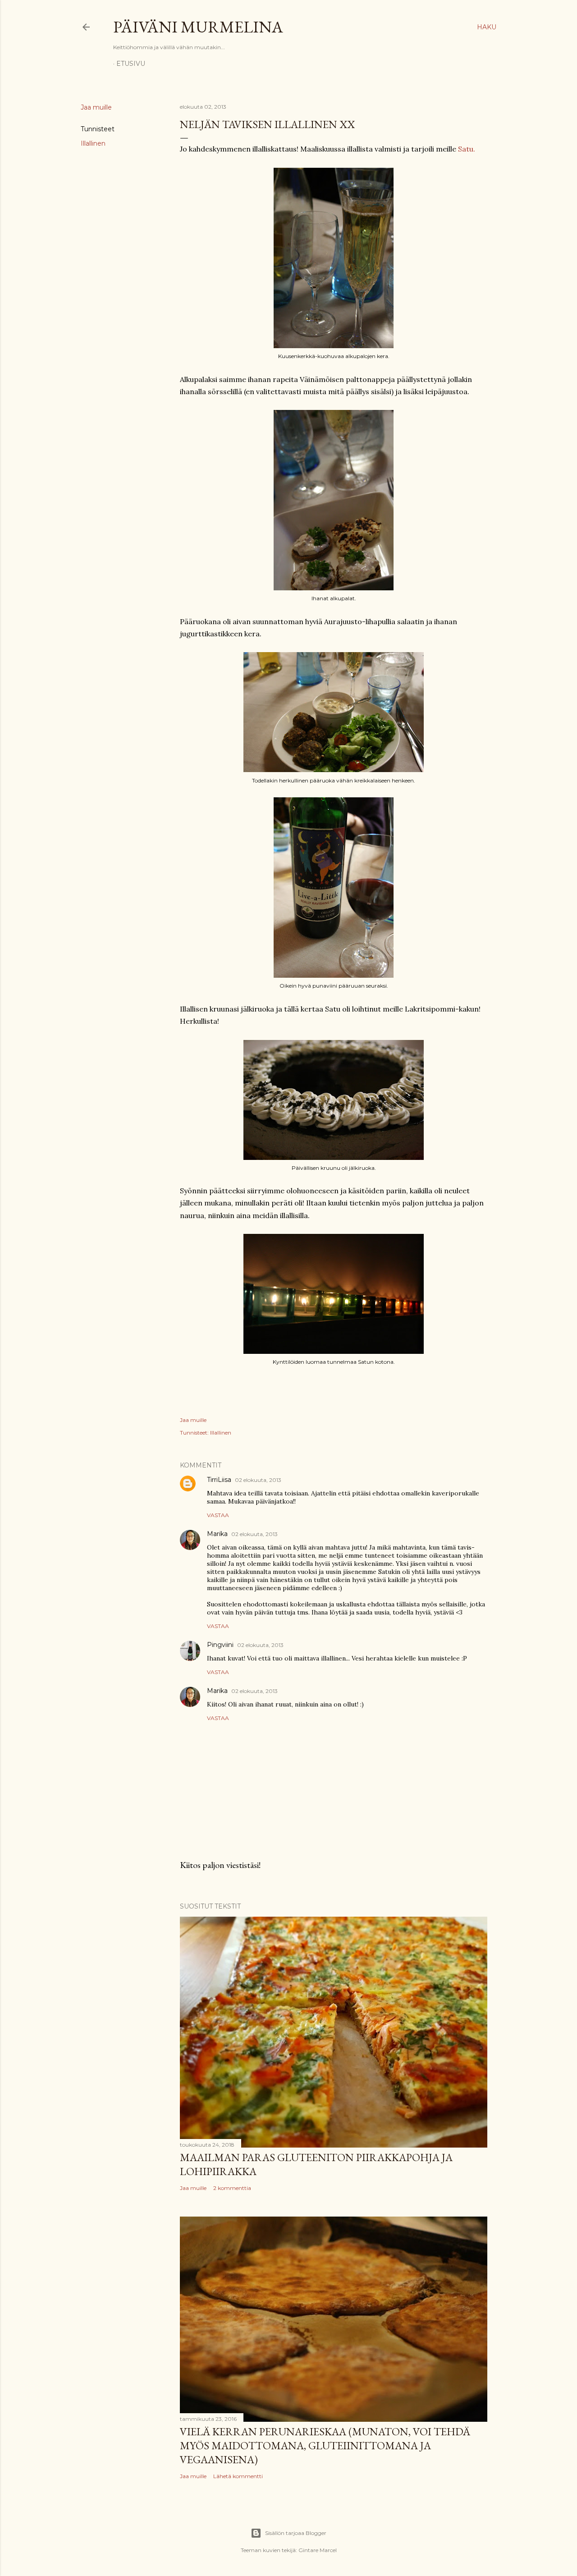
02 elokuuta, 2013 (258, 1480)
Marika (217, 1534)
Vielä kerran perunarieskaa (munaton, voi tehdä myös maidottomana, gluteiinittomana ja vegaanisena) (325, 2445)
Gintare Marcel (318, 2550)
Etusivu (131, 64)
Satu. (467, 149)
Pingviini (220, 1645)
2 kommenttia (232, 2188)
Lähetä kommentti (238, 2476)
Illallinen (93, 143)
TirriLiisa (219, 1480)
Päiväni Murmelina (198, 27)
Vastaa (218, 1515)
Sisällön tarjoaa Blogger (296, 2533)
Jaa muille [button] (96, 107)
